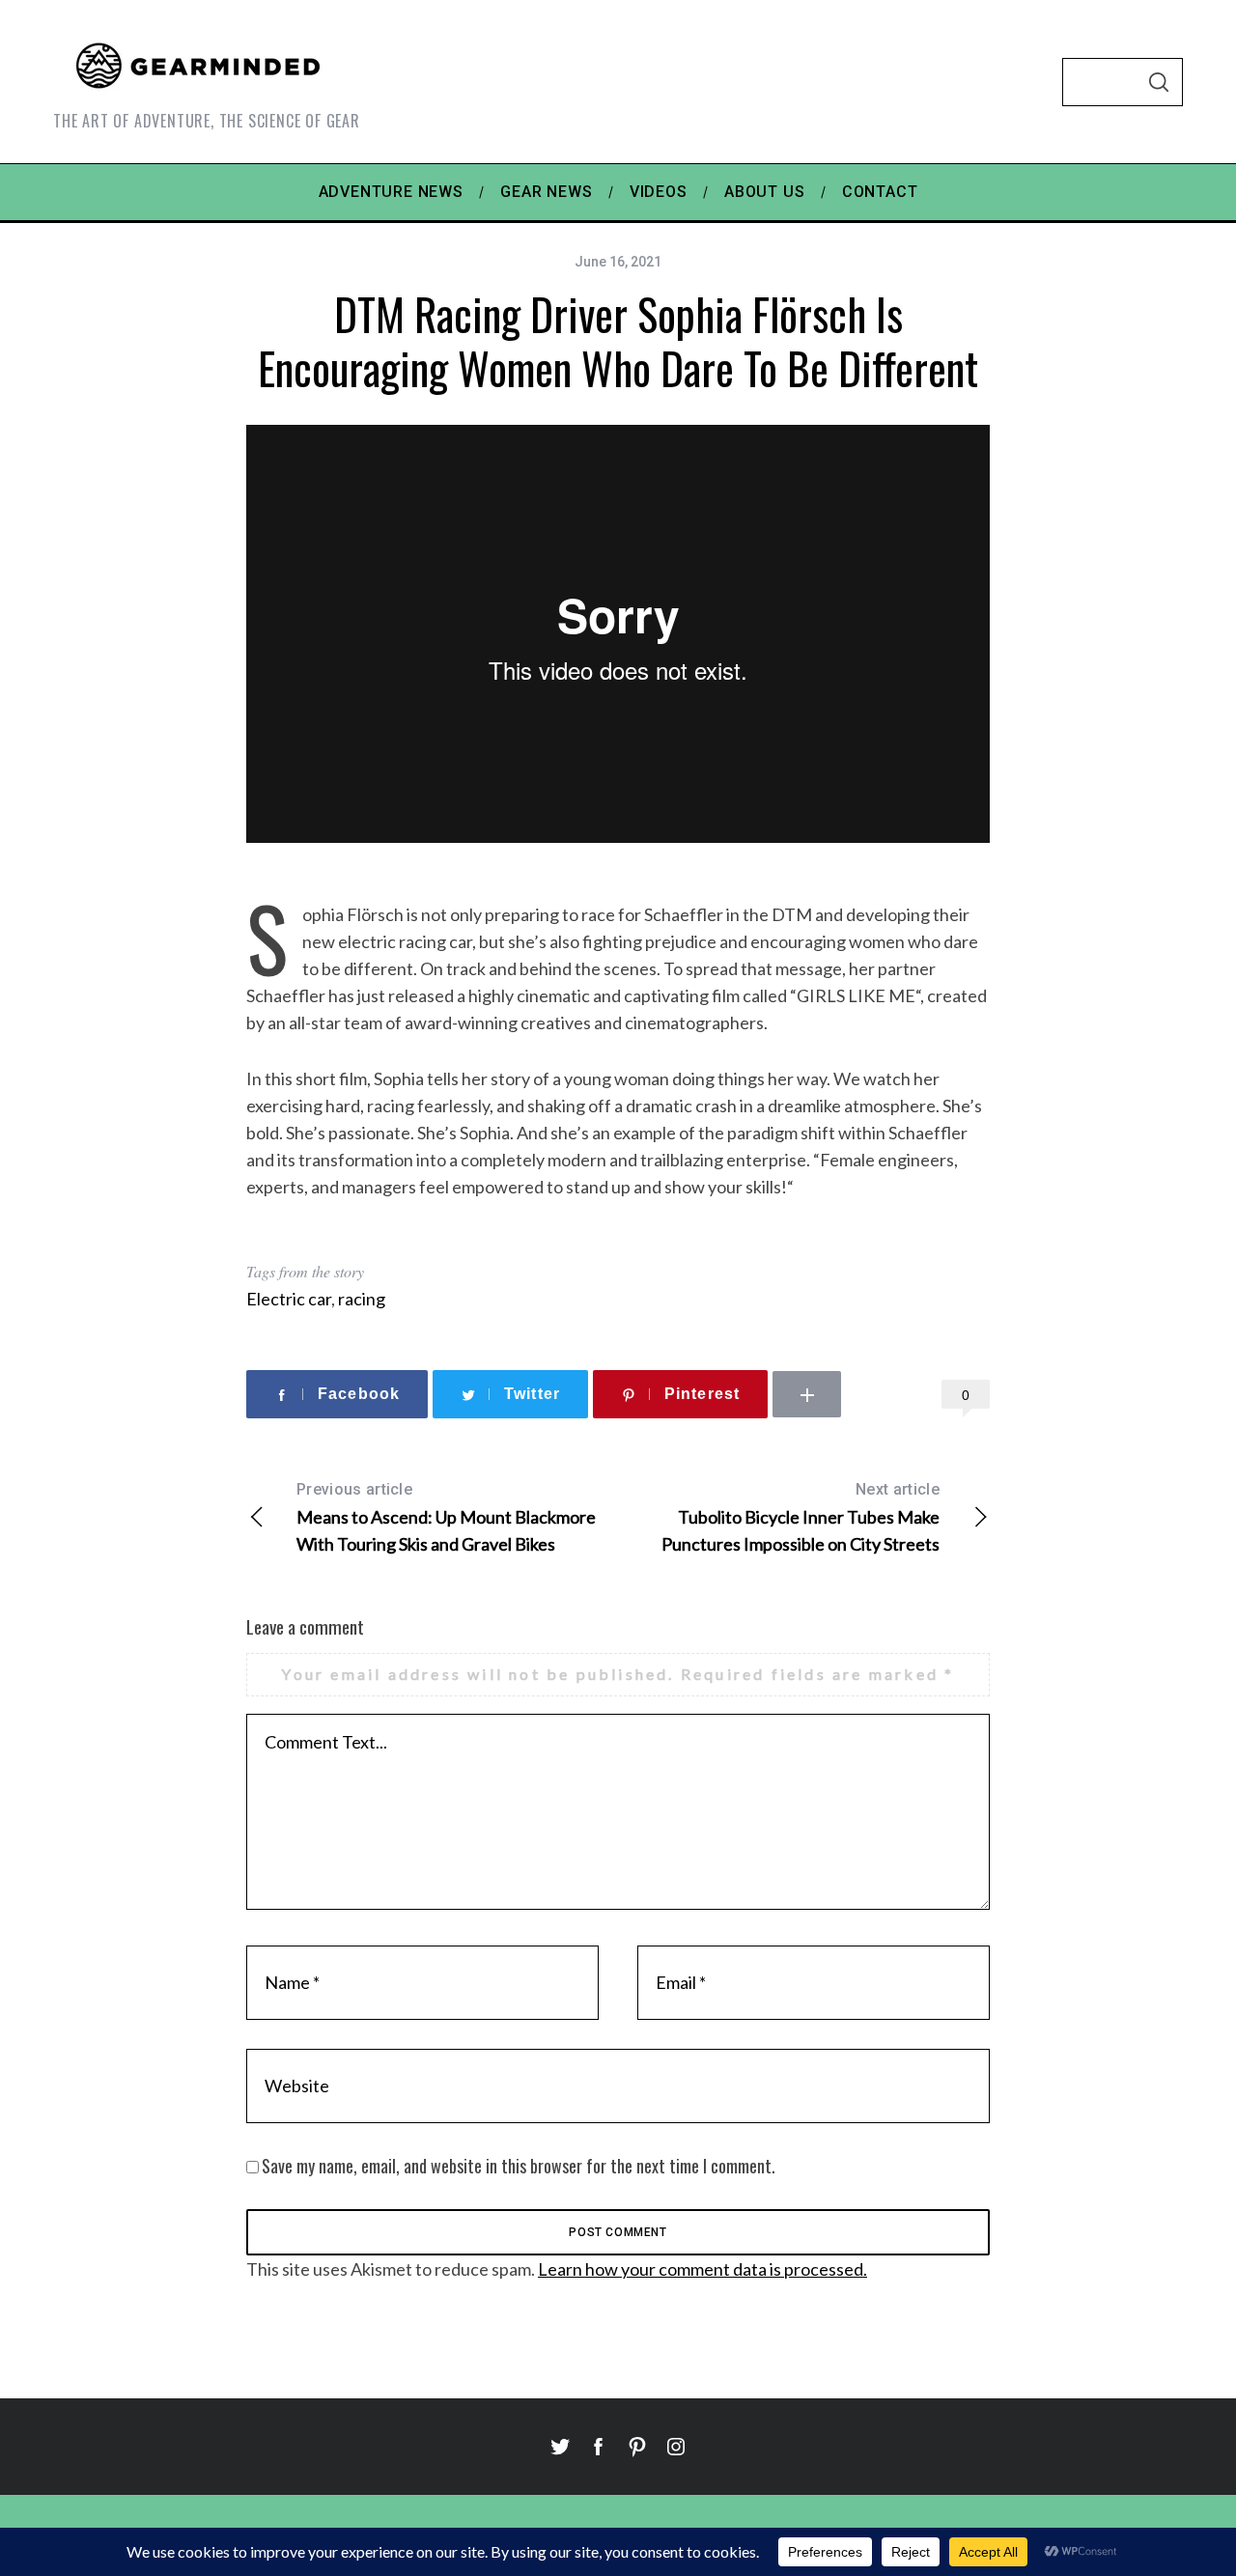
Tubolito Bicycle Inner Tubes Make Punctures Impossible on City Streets (801, 1517)
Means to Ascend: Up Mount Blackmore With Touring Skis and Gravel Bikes (446, 1517)
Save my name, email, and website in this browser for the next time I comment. (519, 2166)
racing (362, 1299)
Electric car (289, 1299)
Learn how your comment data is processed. (702, 2269)
